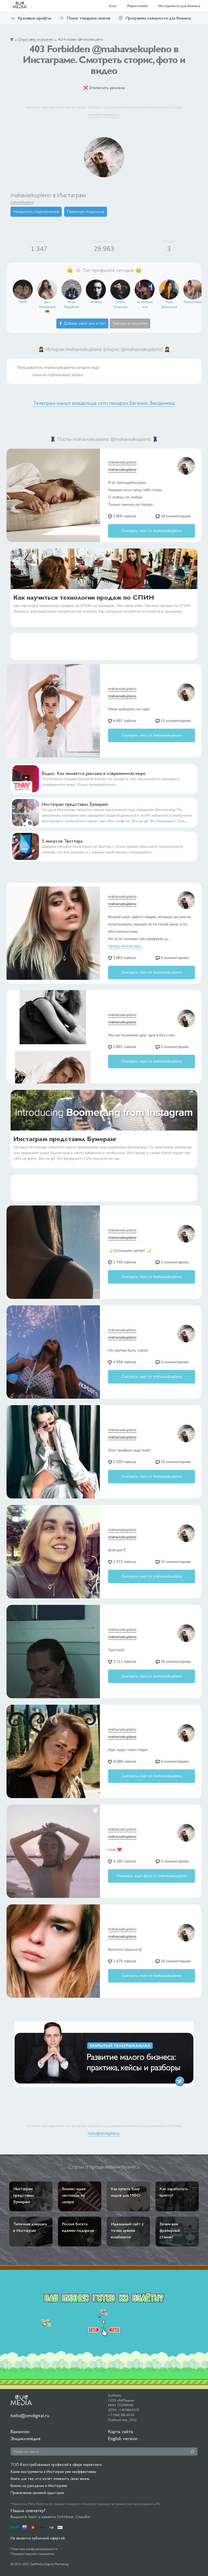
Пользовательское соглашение (32, 2554)
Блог (113, 6)
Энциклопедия (25, 2438)
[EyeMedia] (21, 2400)
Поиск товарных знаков (88, 18)
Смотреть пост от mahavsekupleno (152, 531)
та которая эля (145, 304)
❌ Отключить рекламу (104, 88)
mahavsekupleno (22, 202)
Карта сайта (121, 2431)
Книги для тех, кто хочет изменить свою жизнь (50, 2479)
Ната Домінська (169, 304)
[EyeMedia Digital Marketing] (22, 6)
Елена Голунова (120, 304)
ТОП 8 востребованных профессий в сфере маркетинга (56, 2465)
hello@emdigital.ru (104, 115)
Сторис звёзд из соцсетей (36, 40)
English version (123, 2438)
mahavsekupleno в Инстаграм (48, 195)
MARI (23, 302)
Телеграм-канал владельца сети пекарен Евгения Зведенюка (104, 403)
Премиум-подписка (86, 212)
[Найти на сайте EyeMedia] (192, 2452)
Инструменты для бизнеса (179, 6)
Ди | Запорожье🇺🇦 (47, 307)
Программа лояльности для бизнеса (158, 18)
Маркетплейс (138, 6)
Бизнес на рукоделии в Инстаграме (39, 2486)
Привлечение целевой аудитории (37, 2493)
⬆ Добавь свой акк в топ (82, 323)
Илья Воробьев (71, 304)
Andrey (96, 302)
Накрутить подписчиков (36, 212)
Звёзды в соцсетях (130, 323)
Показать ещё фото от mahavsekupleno (152, 1876)
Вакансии (20, 2431)
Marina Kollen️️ (193, 302)
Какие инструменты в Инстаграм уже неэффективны (53, 2472)
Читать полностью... (125, 946)
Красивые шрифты (35, 18)
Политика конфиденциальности (34, 2549)
